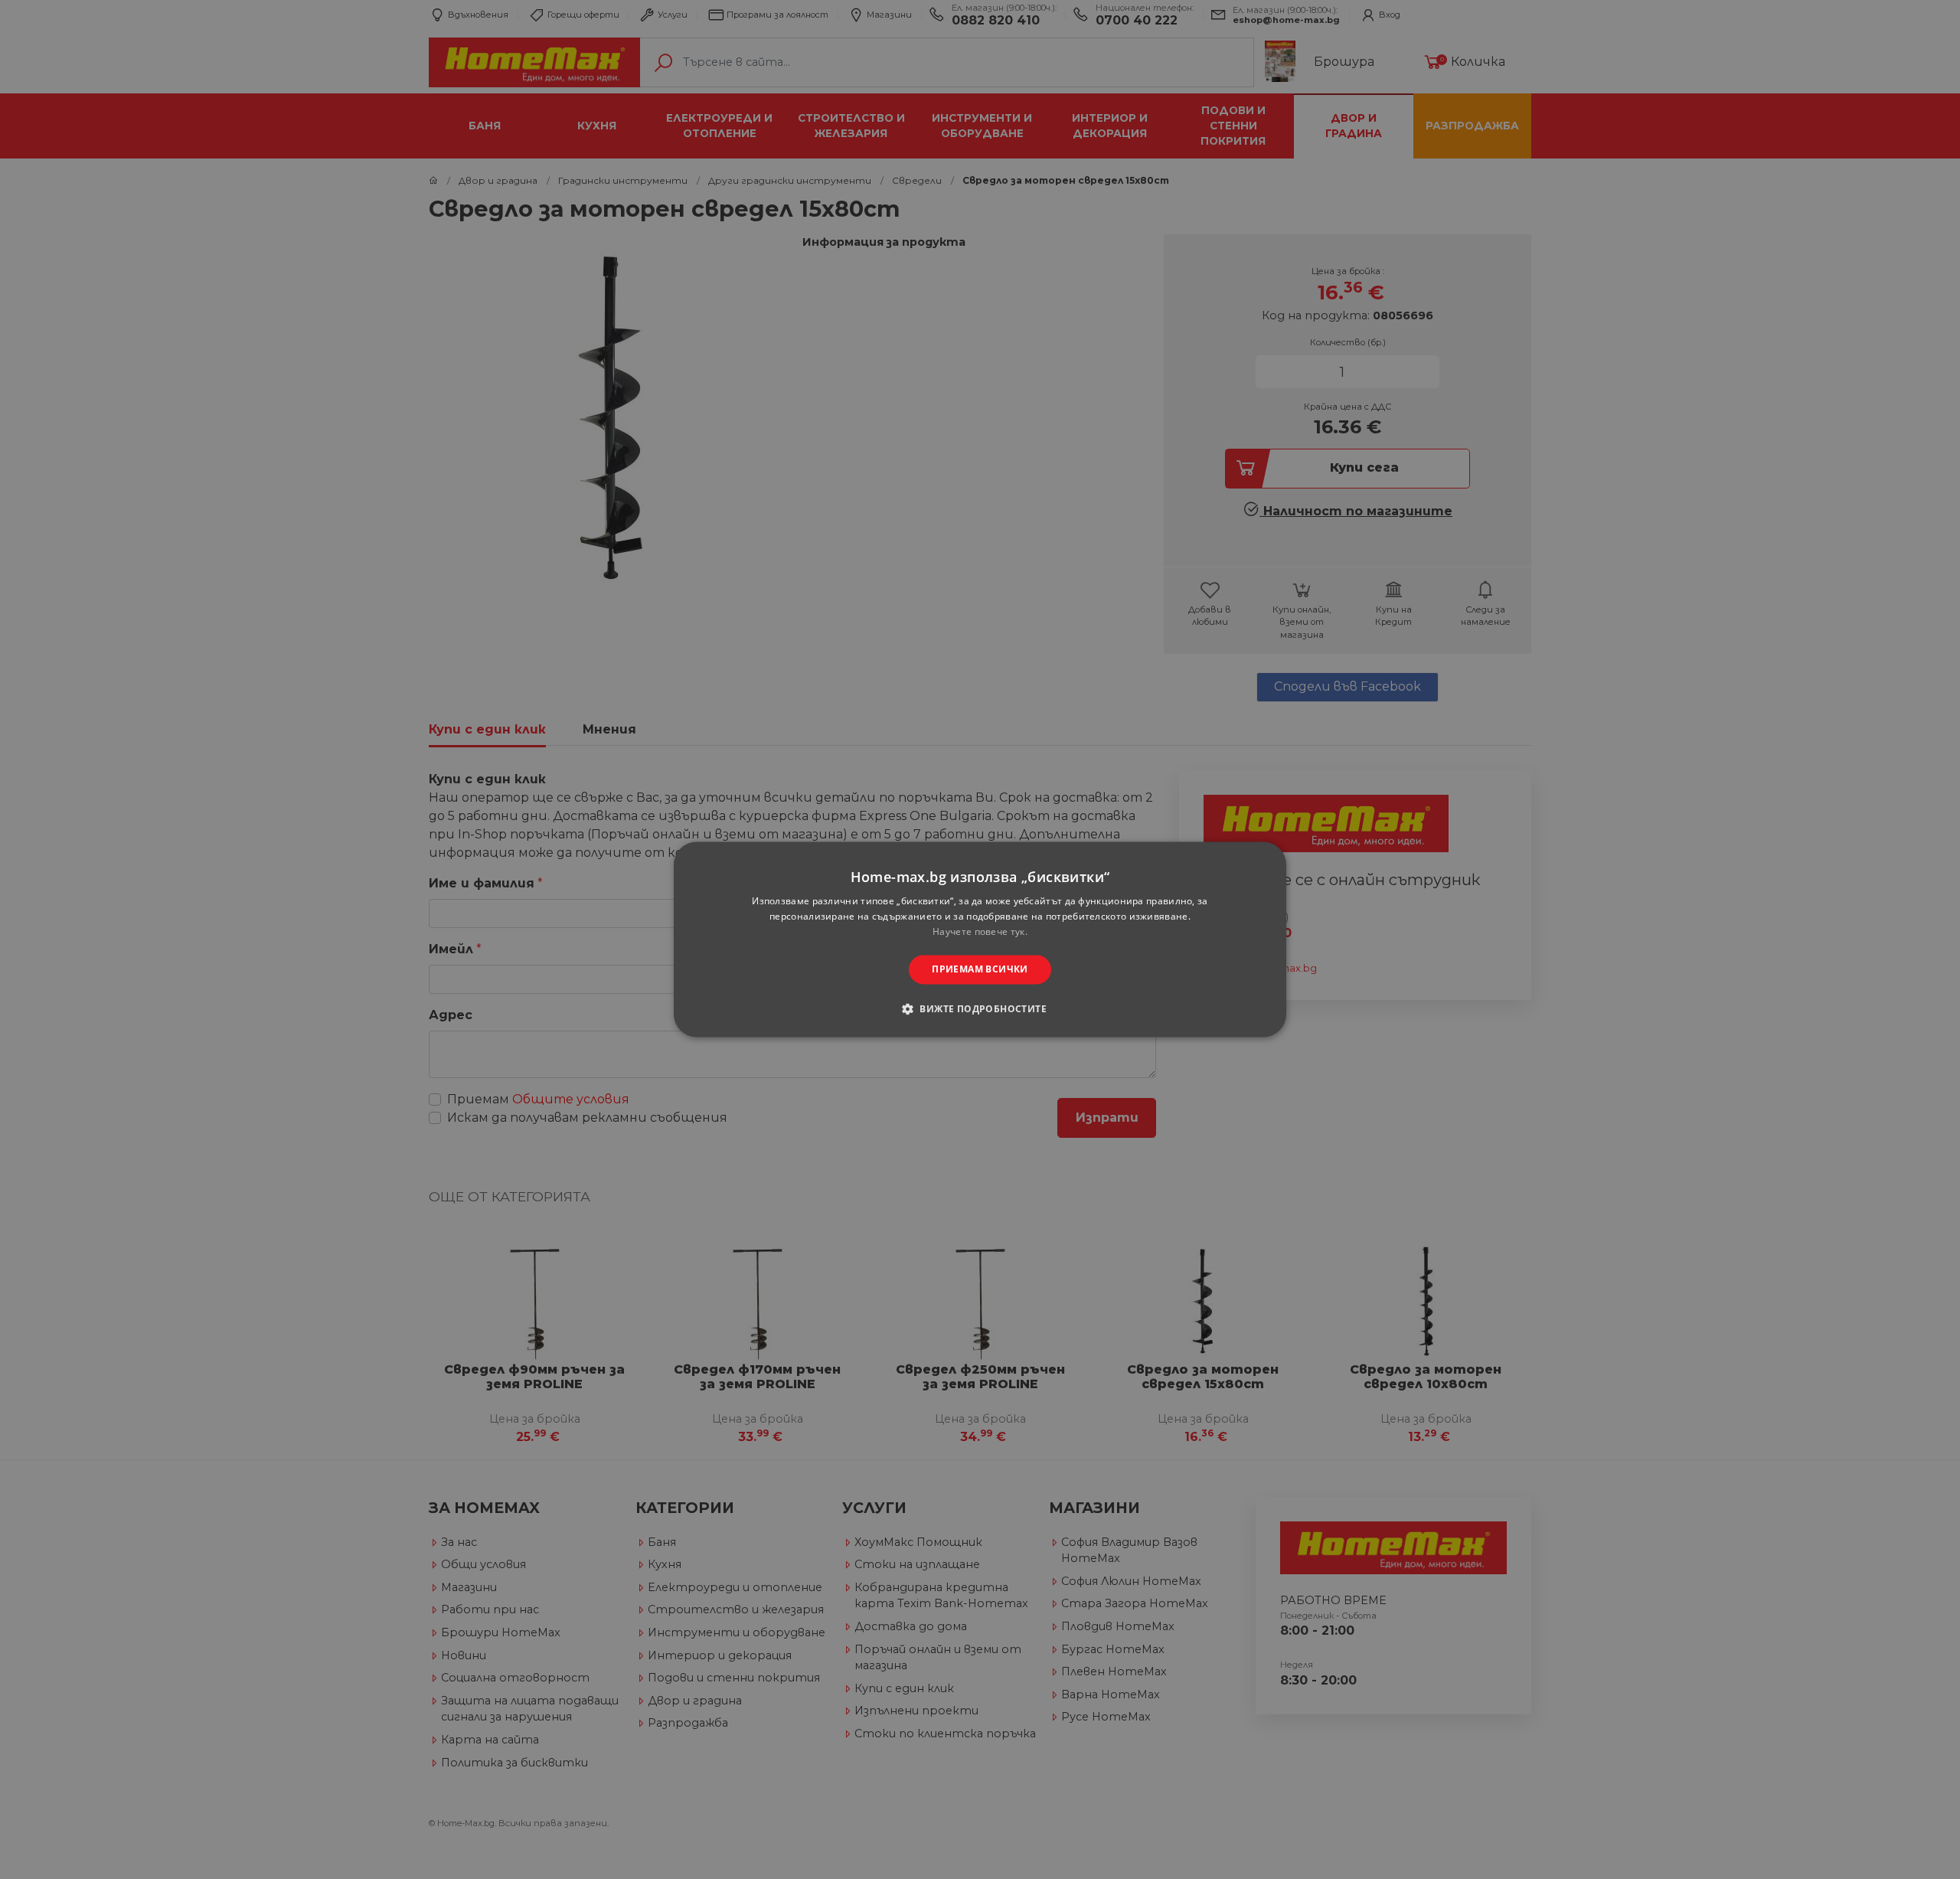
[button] (980, 1009)
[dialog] (980, 939)
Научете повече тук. (980, 931)
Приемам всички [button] (980, 969)
